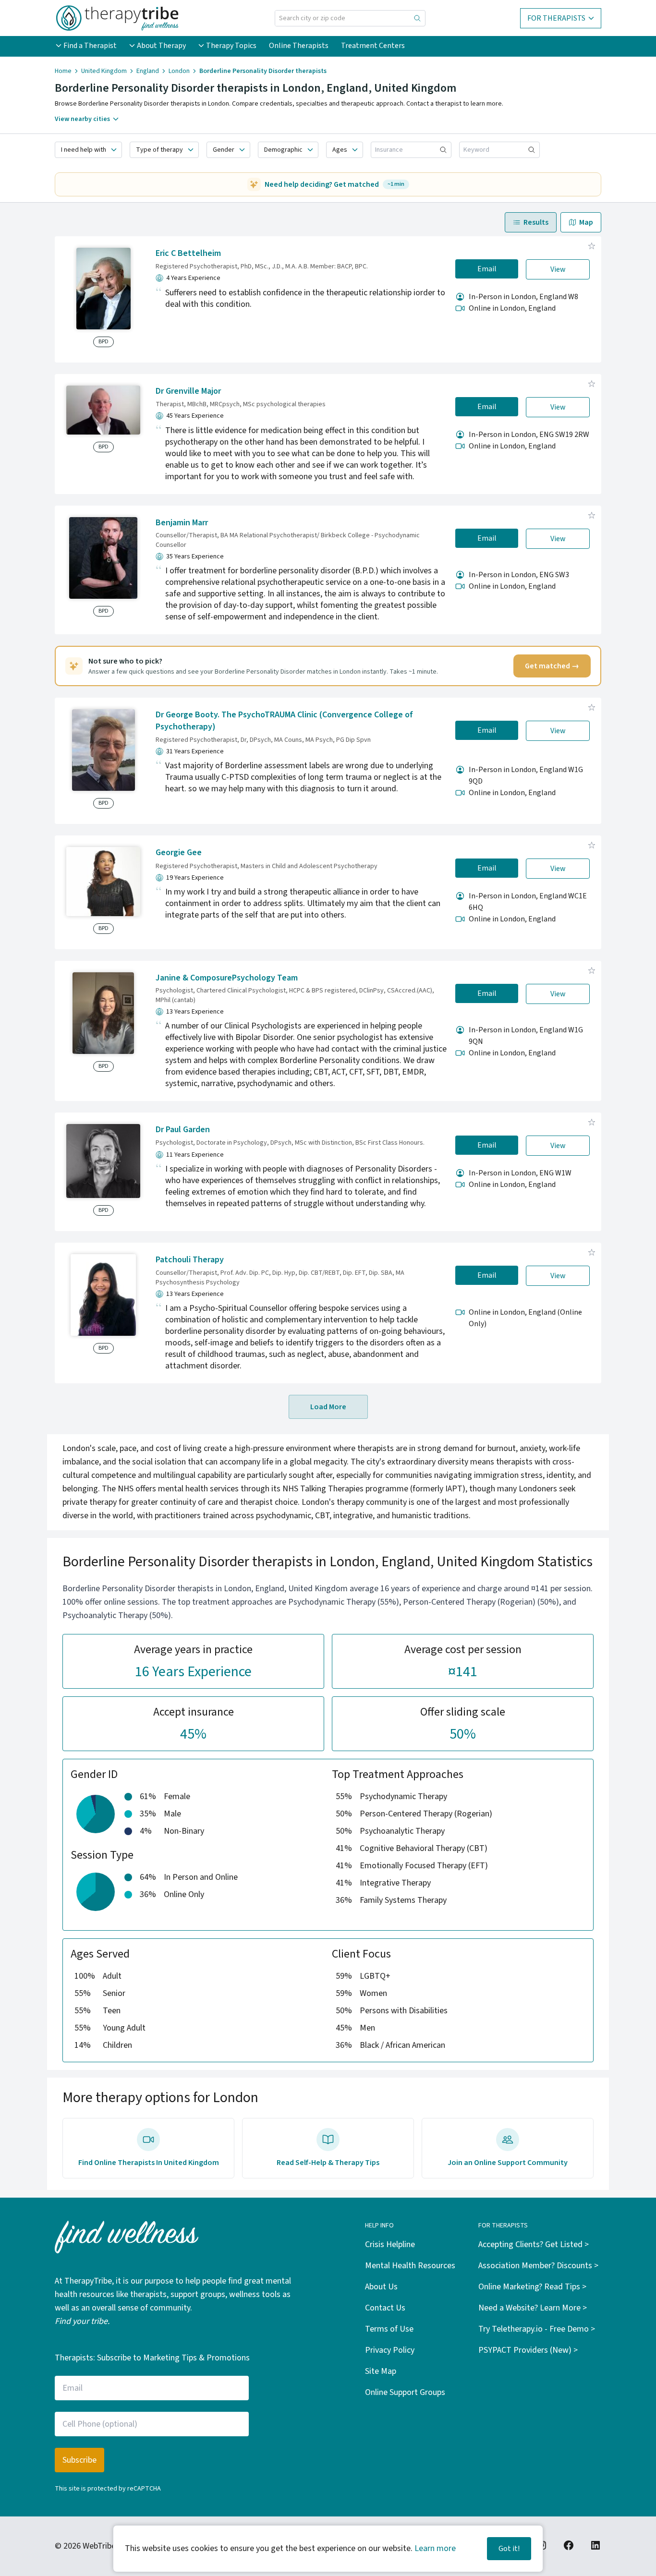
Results (536, 222)
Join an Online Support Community (508, 2163)
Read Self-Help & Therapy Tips (328, 2163)
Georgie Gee (179, 853)
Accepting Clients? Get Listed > (534, 2244)
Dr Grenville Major (188, 391)
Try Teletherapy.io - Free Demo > (537, 2329)
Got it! (509, 2549)
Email (487, 269)
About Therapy (161, 46)
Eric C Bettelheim (188, 253)
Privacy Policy (390, 2350)
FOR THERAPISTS (556, 18)
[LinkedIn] (595, 2545)
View (558, 269)
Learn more (435, 2548)
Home (63, 71)
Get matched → (552, 666)
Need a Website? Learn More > (533, 2308)
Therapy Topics (231, 46)
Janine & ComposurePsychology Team (227, 978)
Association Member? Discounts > (538, 2266)
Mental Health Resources (410, 2266)
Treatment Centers (373, 46)
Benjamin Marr (182, 523)
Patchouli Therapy (190, 1260)
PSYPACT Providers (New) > (528, 2350)
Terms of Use (389, 2329)
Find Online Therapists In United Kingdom (149, 2163)
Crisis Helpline (390, 2244)
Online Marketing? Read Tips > (532, 2287)
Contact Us (385, 2308)
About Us (381, 2287)
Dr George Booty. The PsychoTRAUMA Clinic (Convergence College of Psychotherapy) (284, 721)
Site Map (381, 2371)
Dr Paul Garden (183, 1130)
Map (586, 222)
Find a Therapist (90, 46)
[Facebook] (569, 2545)
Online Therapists (299, 46)
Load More (328, 1407)
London (179, 71)
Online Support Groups (405, 2392)
